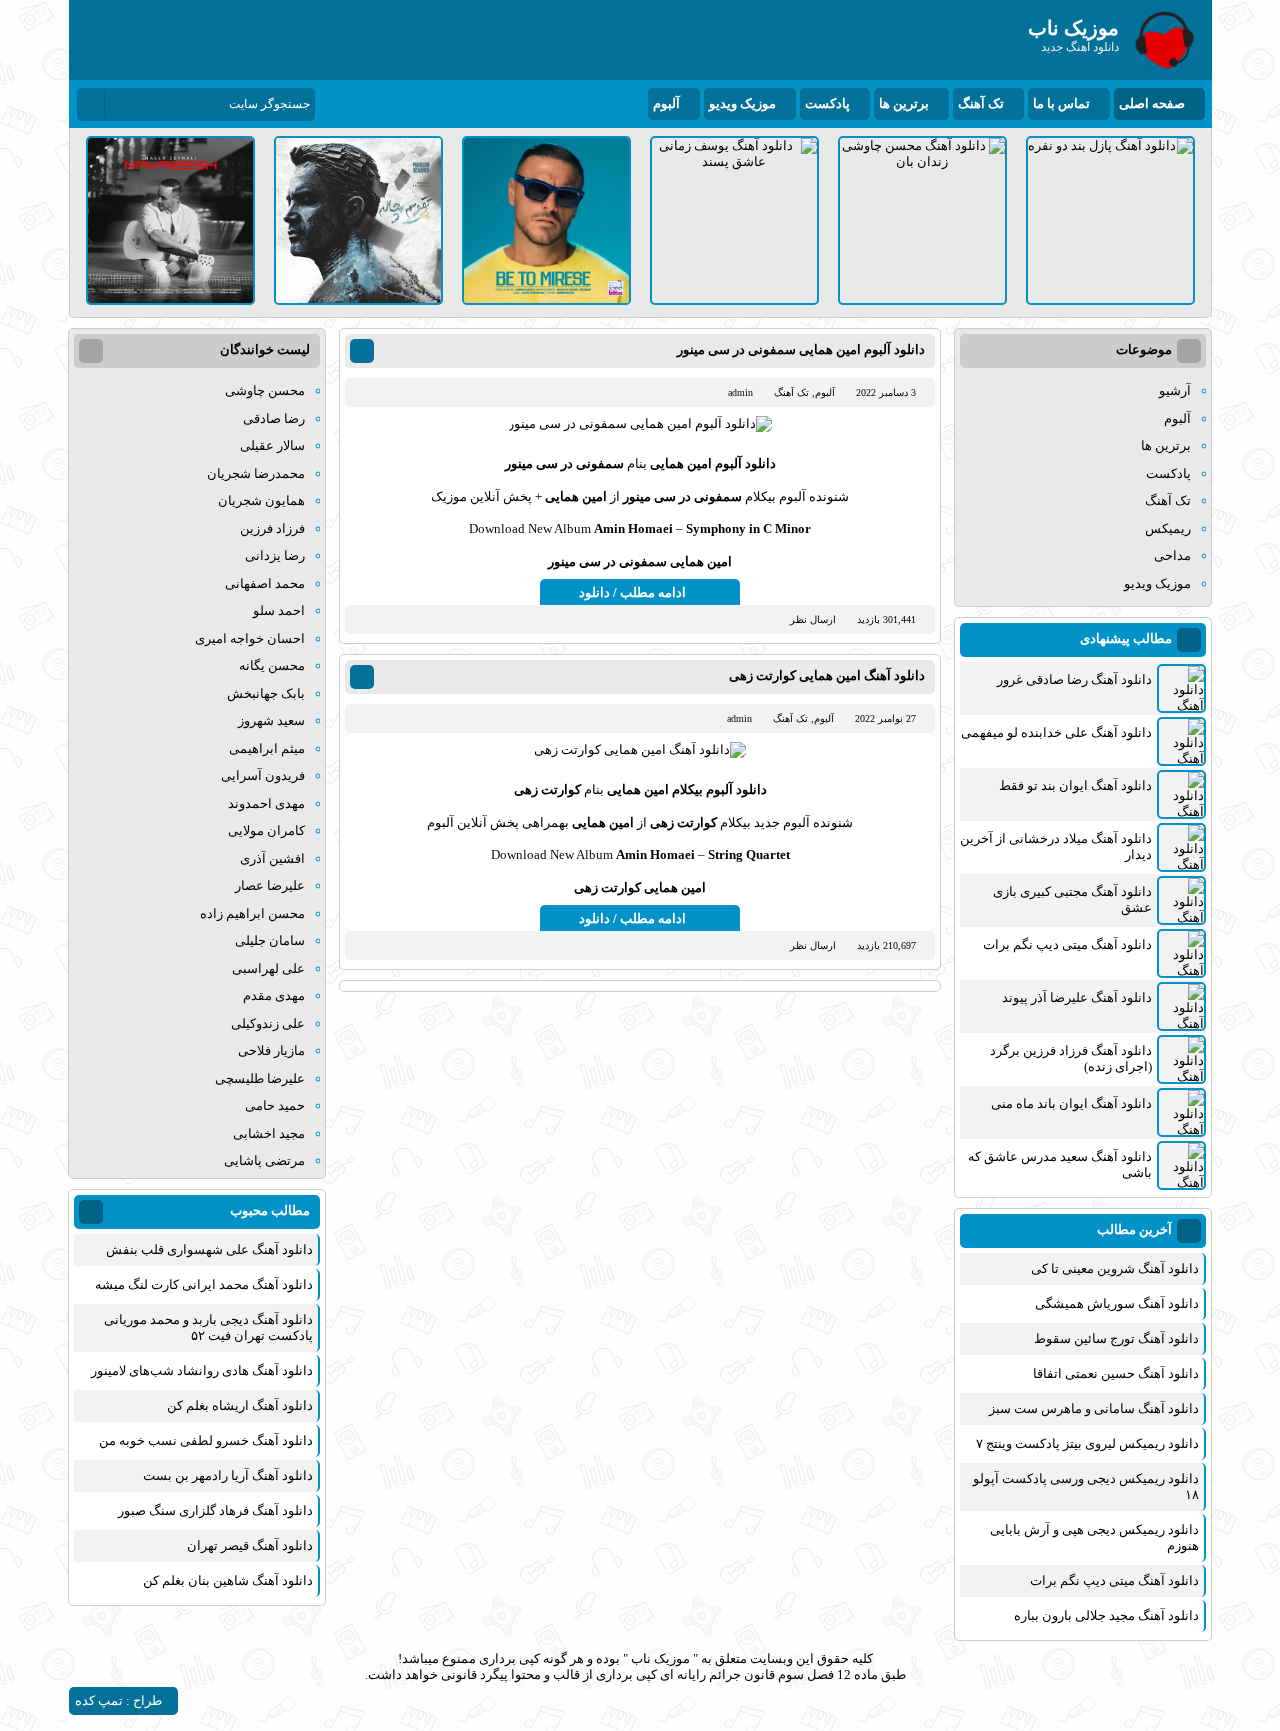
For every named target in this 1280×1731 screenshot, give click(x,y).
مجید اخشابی (269, 1133)
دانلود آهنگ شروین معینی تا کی (1115, 1268)
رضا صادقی (274, 418)
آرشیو (1175, 390)
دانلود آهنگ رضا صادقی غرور (1074, 679)
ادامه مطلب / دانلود (632, 592)
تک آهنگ (981, 103)
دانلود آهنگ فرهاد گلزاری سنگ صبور (215, 1510)
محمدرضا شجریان (256, 473)
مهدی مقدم (274, 995)
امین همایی (679, 463)
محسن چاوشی (265, 390)
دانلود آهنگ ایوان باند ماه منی (1071, 1103)
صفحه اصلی (1152, 103)
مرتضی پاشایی (264, 1160)
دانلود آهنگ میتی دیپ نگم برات (1067, 944)
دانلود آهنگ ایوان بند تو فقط (1075, 785)
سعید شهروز (271, 720)
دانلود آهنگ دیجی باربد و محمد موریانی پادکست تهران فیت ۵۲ (208, 1327)
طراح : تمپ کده (118, 1700)
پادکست (827, 103)
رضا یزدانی (275, 555)
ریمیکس (1168, 528)
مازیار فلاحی (271, 1050)
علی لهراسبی (268, 968)
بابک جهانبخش (266, 693)
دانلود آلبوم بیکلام (719, 789)
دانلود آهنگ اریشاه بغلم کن (240, 1405)
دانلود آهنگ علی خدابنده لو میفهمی (1056, 732)
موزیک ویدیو (742, 103)
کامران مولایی (266, 830)
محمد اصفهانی (265, 583)
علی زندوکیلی (268, 1023)
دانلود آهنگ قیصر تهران (250, 1545)
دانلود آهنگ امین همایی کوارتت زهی (827, 675)
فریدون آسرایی (263, 775)
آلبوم (666, 103)
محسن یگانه (272, 665)
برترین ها (904, 103)
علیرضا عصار (270, 885)
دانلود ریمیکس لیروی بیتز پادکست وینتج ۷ (1087, 1443)
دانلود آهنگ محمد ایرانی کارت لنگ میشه (204, 1284)
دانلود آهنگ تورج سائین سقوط (1116, 1338)
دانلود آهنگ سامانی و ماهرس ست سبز (1094, 1408)
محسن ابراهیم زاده (252, 913)
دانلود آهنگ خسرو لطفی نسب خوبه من (206, 1440)
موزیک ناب (660, 1658)
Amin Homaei (633, 528)
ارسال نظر (813, 619)
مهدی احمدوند (266, 803)
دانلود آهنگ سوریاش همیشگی (1117, 1303)
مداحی (1172, 555)
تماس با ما (1061, 103)
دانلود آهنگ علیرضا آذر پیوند (1077, 997)
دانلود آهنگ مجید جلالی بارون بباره (1106, 1615)
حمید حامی (275, 1105)
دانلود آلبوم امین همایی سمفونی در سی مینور (801, 349)
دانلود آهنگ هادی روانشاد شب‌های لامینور (202, 1370)
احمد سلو (279, 610)
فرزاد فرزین (272, 528)
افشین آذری (272, 858)
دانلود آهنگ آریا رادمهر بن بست (228, 1475)
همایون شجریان (261, 500)
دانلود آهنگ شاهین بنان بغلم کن (228, 1580)
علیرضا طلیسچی (260, 1078)
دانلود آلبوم (745, 463)
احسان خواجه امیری (250, 638)
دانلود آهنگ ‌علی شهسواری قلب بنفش (209, 1249)
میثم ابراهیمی (267, 748)
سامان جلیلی (270, 940)
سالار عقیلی (272, 445)
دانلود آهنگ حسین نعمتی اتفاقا (1116, 1373)
